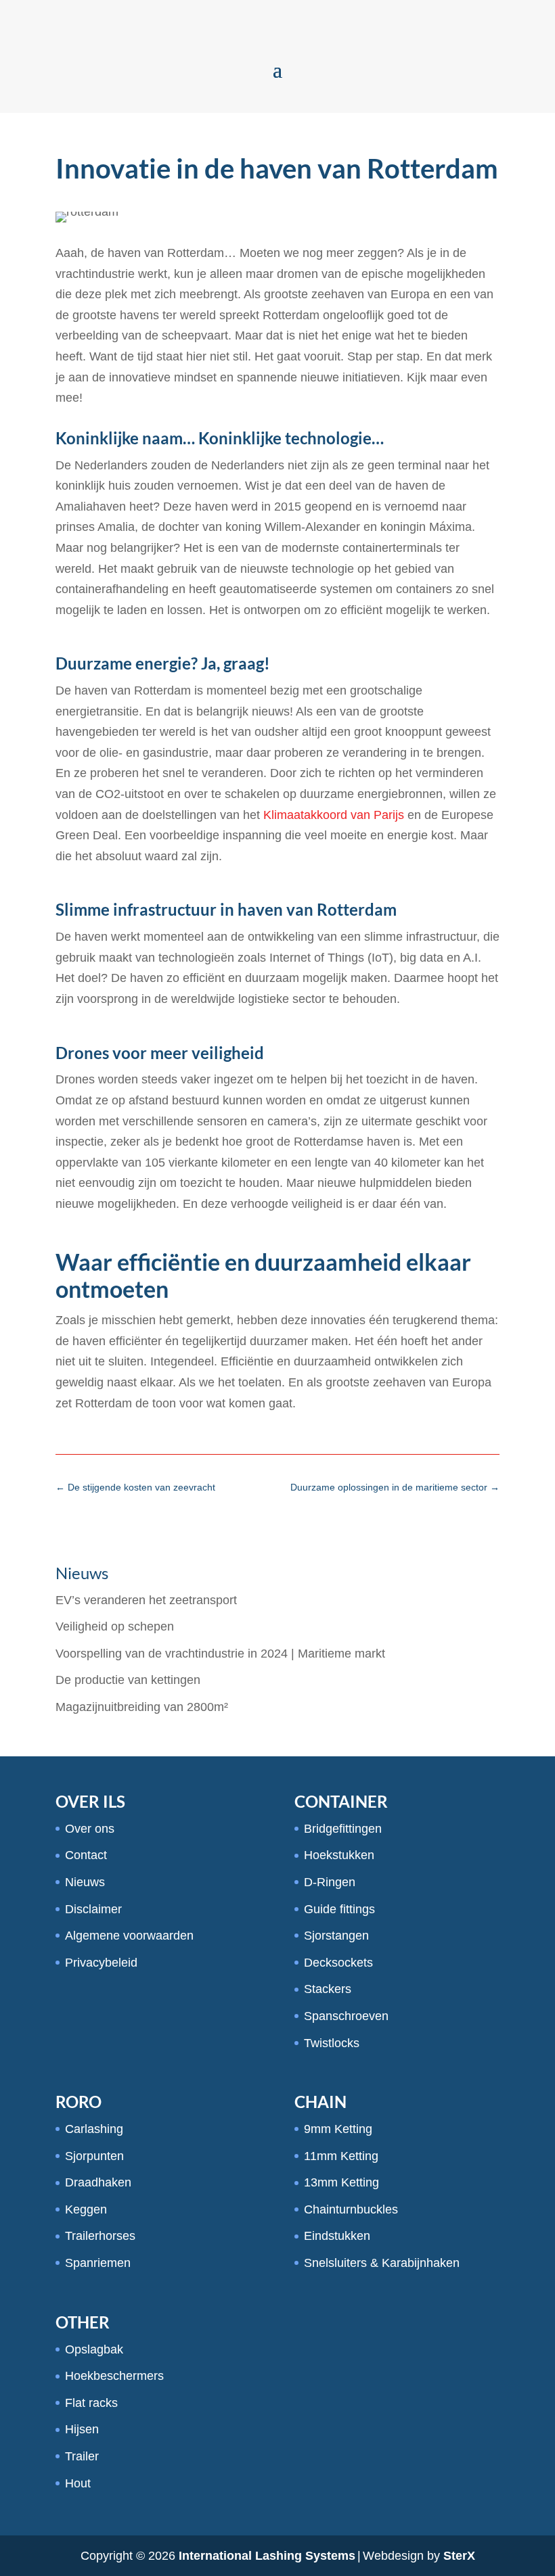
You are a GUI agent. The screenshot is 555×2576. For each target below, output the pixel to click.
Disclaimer (93, 1909)
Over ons (90, 1829)
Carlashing (94, 2129)
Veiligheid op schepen (115, 1626)
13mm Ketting (341, 2182)
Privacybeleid (101, 1963)
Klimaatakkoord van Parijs (334, 815)
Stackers (328, 1989)
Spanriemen (98, 2263)
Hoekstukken (339, 1855)
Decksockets (338, 1963)
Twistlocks (332, 2043)
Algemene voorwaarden (129, 1936)
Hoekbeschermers (114, 2376)
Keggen (86, 2209)
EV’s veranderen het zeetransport (146, 1600)
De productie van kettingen (128, 1680)
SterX (459, 2556)
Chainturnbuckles (351, 2209)
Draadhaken (98, 2182)
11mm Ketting (341, 2156)
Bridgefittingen (343, 1829)
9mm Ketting (338, 2129)
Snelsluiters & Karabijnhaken (382, 2263)
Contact (86, 1855)
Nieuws (85, 1882)
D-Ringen (330, 1882)
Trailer (82, 2456)
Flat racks (91, 2403)
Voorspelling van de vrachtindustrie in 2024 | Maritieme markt (220, 1654)
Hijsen (82, 2429)
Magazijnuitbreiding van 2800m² (142, 1707)
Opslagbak (94, 2349)
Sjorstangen (336, 1936)
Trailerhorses (100, 2236)
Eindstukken (337, 2236)
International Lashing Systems (267, 2556)
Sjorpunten (94, 2156)
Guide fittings (339, 1909)
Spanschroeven (346, 2016)
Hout (78, 2483)
